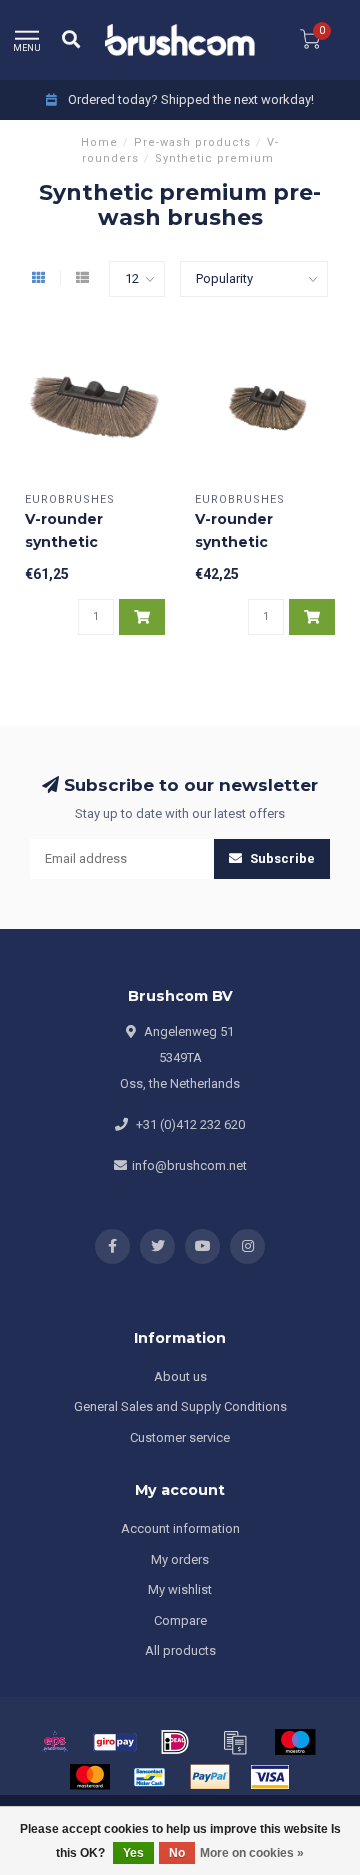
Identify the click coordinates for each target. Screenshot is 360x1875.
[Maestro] (295, 1742)
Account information (180, 1528)
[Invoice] (235, 1742)
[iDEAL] (175, 1742)
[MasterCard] (90, 1777)
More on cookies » (252, 1853)
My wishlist (180, 1589)
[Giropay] (115, 1742)
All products (180, 1650)
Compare (180, 1620)
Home (99, 142)
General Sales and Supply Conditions (180, 1406)
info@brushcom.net (189, 1165)
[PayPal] (210, 1777)
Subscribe (281, 858)
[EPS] (55, 1742)
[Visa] (270, 1777)
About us (180, 1376)
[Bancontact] (150, 1777)
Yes (133, 1853)
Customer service (180, 1437)
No (177, 1853)
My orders (180, 1559)
